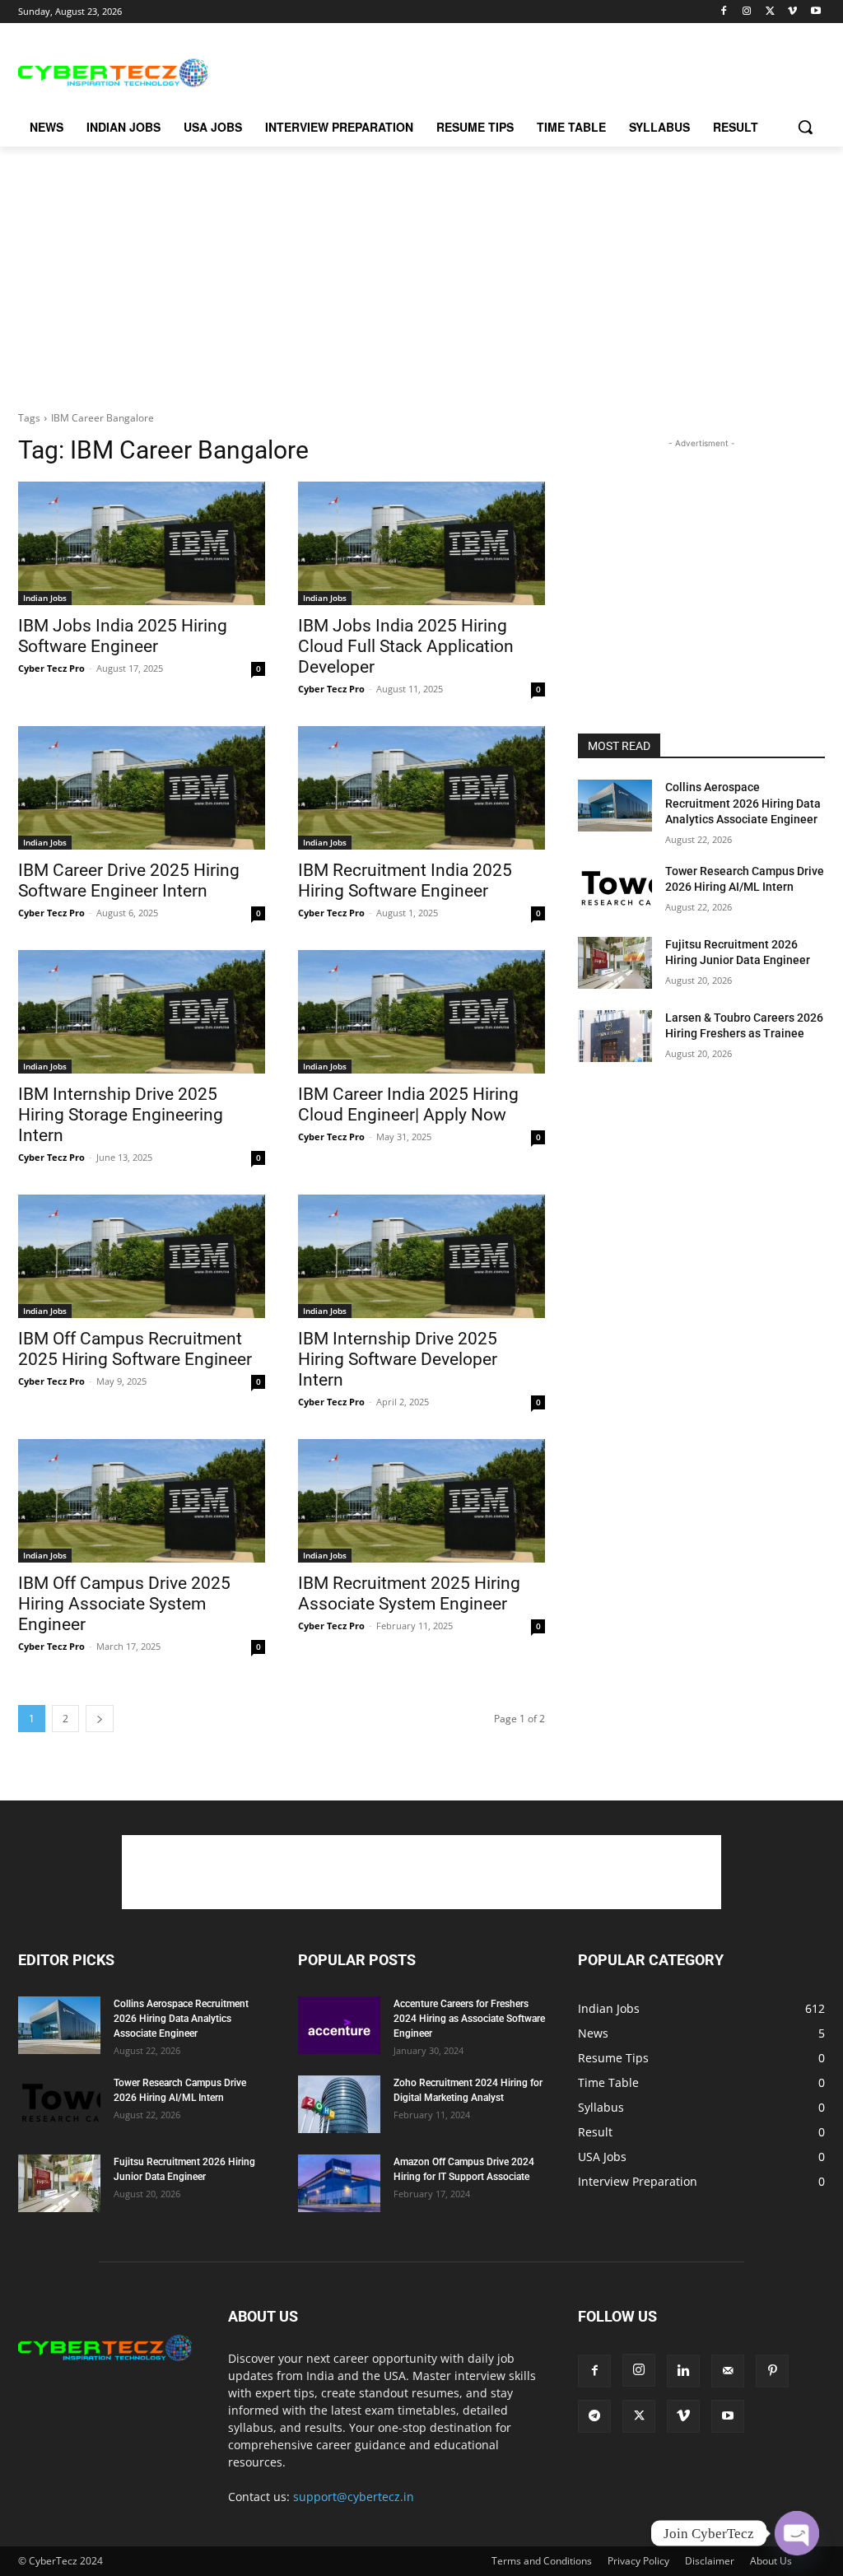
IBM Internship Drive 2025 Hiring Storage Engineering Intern (121, 1115)
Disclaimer (710, 2561)
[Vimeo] (792, 12)
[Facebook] (724, 12)
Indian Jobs (45, 598)
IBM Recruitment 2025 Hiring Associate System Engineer (409, 1593)
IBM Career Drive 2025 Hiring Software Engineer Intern (129, 880)
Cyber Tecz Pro (51, 668)
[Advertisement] (404, 71)
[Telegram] (594, 2416)
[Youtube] (815, 12)
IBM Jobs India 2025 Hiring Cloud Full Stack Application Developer (406, 646)
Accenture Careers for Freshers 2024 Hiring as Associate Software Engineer (469, 2019)
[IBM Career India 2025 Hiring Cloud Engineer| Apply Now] (421, 1012)
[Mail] (728, 2371)
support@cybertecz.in (354, 2497)
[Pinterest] (772, 2371)
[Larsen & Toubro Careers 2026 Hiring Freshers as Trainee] (615, 1036)
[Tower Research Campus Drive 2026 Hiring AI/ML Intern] (615, 890)
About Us (771, 2561)
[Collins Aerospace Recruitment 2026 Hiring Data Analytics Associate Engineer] (615, 806)
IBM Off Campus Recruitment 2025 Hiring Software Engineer (135, 1349)
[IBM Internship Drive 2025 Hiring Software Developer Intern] (421, 1256)
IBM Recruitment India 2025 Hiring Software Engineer (405, 880)
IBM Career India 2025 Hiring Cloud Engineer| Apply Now (408, 1104)
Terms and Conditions (542, 2561)
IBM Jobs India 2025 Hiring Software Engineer (123, 636)
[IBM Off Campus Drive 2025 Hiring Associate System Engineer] (142, 1501)
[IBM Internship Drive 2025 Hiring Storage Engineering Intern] (142, 1012)
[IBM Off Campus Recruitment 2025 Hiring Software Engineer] (142, 1256)
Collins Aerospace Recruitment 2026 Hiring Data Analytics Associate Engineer (743, 803)
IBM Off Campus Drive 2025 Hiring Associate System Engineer (124, 1604)
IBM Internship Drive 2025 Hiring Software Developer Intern (398, 1359)
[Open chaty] (797, 2533)
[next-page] (100, 1719)
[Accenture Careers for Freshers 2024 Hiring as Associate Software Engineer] (339, 2025)
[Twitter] (770, 12)
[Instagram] (747, 12)
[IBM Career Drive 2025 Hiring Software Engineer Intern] (142, 788)
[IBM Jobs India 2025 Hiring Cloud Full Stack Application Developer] (421, 543)
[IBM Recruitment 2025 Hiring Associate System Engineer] (421, 1501)
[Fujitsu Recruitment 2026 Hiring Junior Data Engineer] (615, 963)
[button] (805, 127)
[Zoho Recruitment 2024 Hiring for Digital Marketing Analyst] (339, 2104)
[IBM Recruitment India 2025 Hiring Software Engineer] (421, 788)
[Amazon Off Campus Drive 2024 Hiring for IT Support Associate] (339, 2183)
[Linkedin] (683, 2371)
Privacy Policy (638, 2561)
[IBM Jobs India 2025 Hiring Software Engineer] (142, 543)
